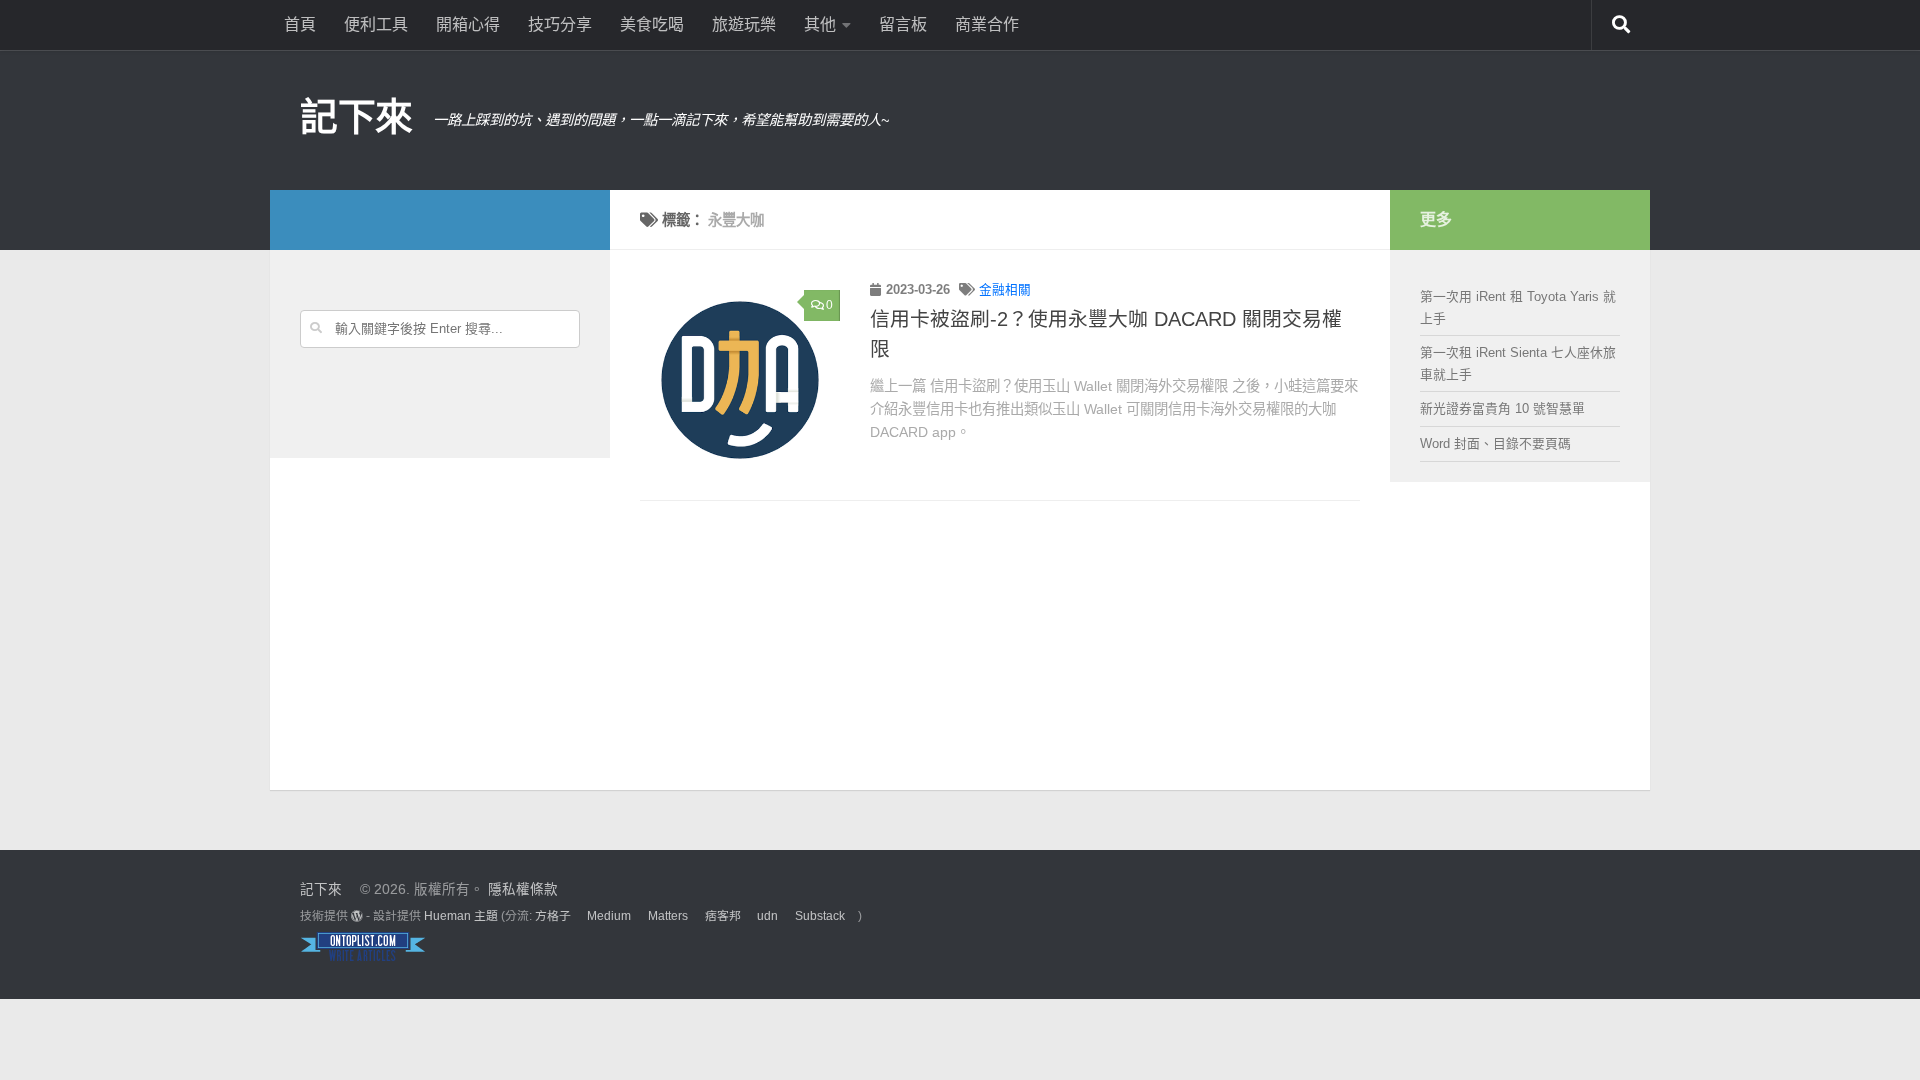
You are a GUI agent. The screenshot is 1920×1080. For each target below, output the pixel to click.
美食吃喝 (652, 24)
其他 (820, 24)
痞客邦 (723, 916)
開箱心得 (468, 24)
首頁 (300, 24)
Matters (668, 916)
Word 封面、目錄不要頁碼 (1495, 443)
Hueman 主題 (461, 916)
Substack (820, 916)
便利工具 (376, 24)
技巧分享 (560, 24)
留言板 (903, 24)
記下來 (356, 117)
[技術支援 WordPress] (357, 916)
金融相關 (1005, 290)
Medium (609, 916)
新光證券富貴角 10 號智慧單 (1502, 408)
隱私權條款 (523, 889)
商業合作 (987, 24)
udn (767, 916)
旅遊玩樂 (744, 24)
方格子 (553, 916)
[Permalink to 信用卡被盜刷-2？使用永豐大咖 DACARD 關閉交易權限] (740, 380)
